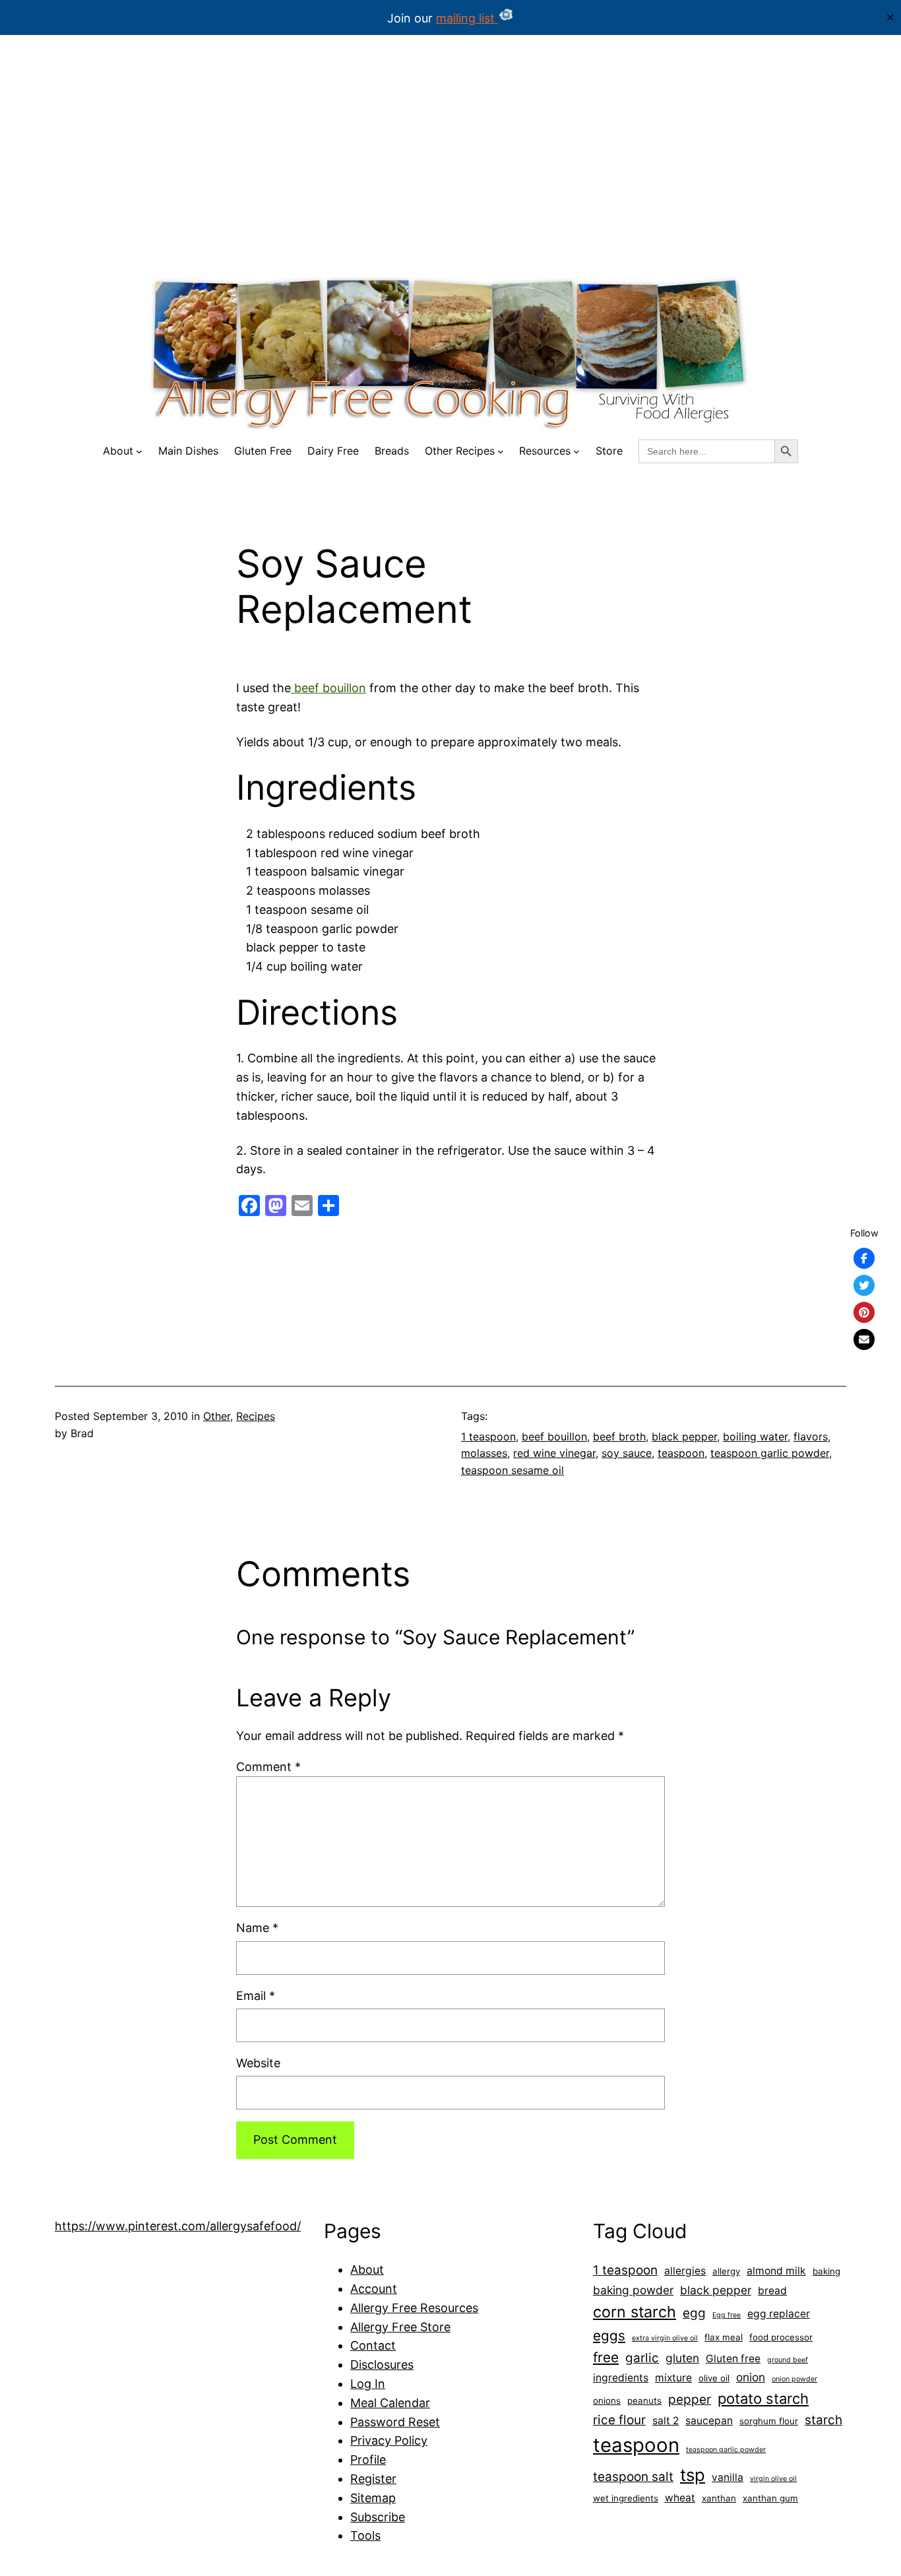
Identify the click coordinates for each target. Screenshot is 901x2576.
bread (772, 2291)
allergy (726, 2271)
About (367, 2270)
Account (374, 2289)
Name (257, 1928)
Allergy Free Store (400, 2327)
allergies (685, 2271)
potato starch (763, 2399)
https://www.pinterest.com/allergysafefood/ (178, 2226)
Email (256, 1996)
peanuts (644, 2400)
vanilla (728, 2477)
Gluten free (733, 2359)
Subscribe (378, 2517)
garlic (642, 2358)
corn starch (635, 2312)
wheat (680, 2498)
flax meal (724, 2337)
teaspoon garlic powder (770, 1453)
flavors (811, 1436)
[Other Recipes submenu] (501, 451)
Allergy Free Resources (414, 2308)
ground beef (788, 2360)
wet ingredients (626, 2498)
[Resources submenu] (576, 451)
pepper (690, 2399)
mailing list (467, 18)
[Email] (864, 1339)
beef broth (619, 1436)
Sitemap (373, 2498)
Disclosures (382, 2365)
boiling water (755, 1436)
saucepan (709, 2421)
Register (373, 2479)
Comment (268, 1767)
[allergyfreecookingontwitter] (864, 1285)
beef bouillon (328, 688)
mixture (673, 2378)
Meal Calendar (390, 2403)
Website (258, 2063)
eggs (609, 2335)
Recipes (256, 1416)
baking (826, 2271)
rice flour (619, 2420)
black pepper (684, 1436)
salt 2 (666, 2421)
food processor (781, 2337)
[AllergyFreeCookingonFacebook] (864, 1258)
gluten (682, 2358)
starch (823, 2420)
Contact (373, 2345)
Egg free (727, 2315)
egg (694, 2313)
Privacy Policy (389, 2440)
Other (217, 1416)
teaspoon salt (633, 2477)
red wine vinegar (554, 1453)
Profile (368, 2460)
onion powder (794, 2379)
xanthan (719, 2498)
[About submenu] (139, 451)
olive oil (714, 2378)
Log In (368, 2384)
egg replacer (779, 2314)
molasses (484, 1453)
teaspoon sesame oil (513, 1470)
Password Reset (395, 2422)
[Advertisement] (450, 164)
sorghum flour (769, 2421)
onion (751, 2377)
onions (607, 2400)
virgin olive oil (773, 2479)
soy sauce (627, 1453)
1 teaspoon (488, 1436)
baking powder (633, 2290)
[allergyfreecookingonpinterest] (864, 1312)
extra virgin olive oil (665, 2338)
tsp (693, 2475)
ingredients (621, 2378)
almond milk (776, 2271)
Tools (365, 2535)
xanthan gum (770, 2498)
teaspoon (681, 1453)
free (606, 2357)
